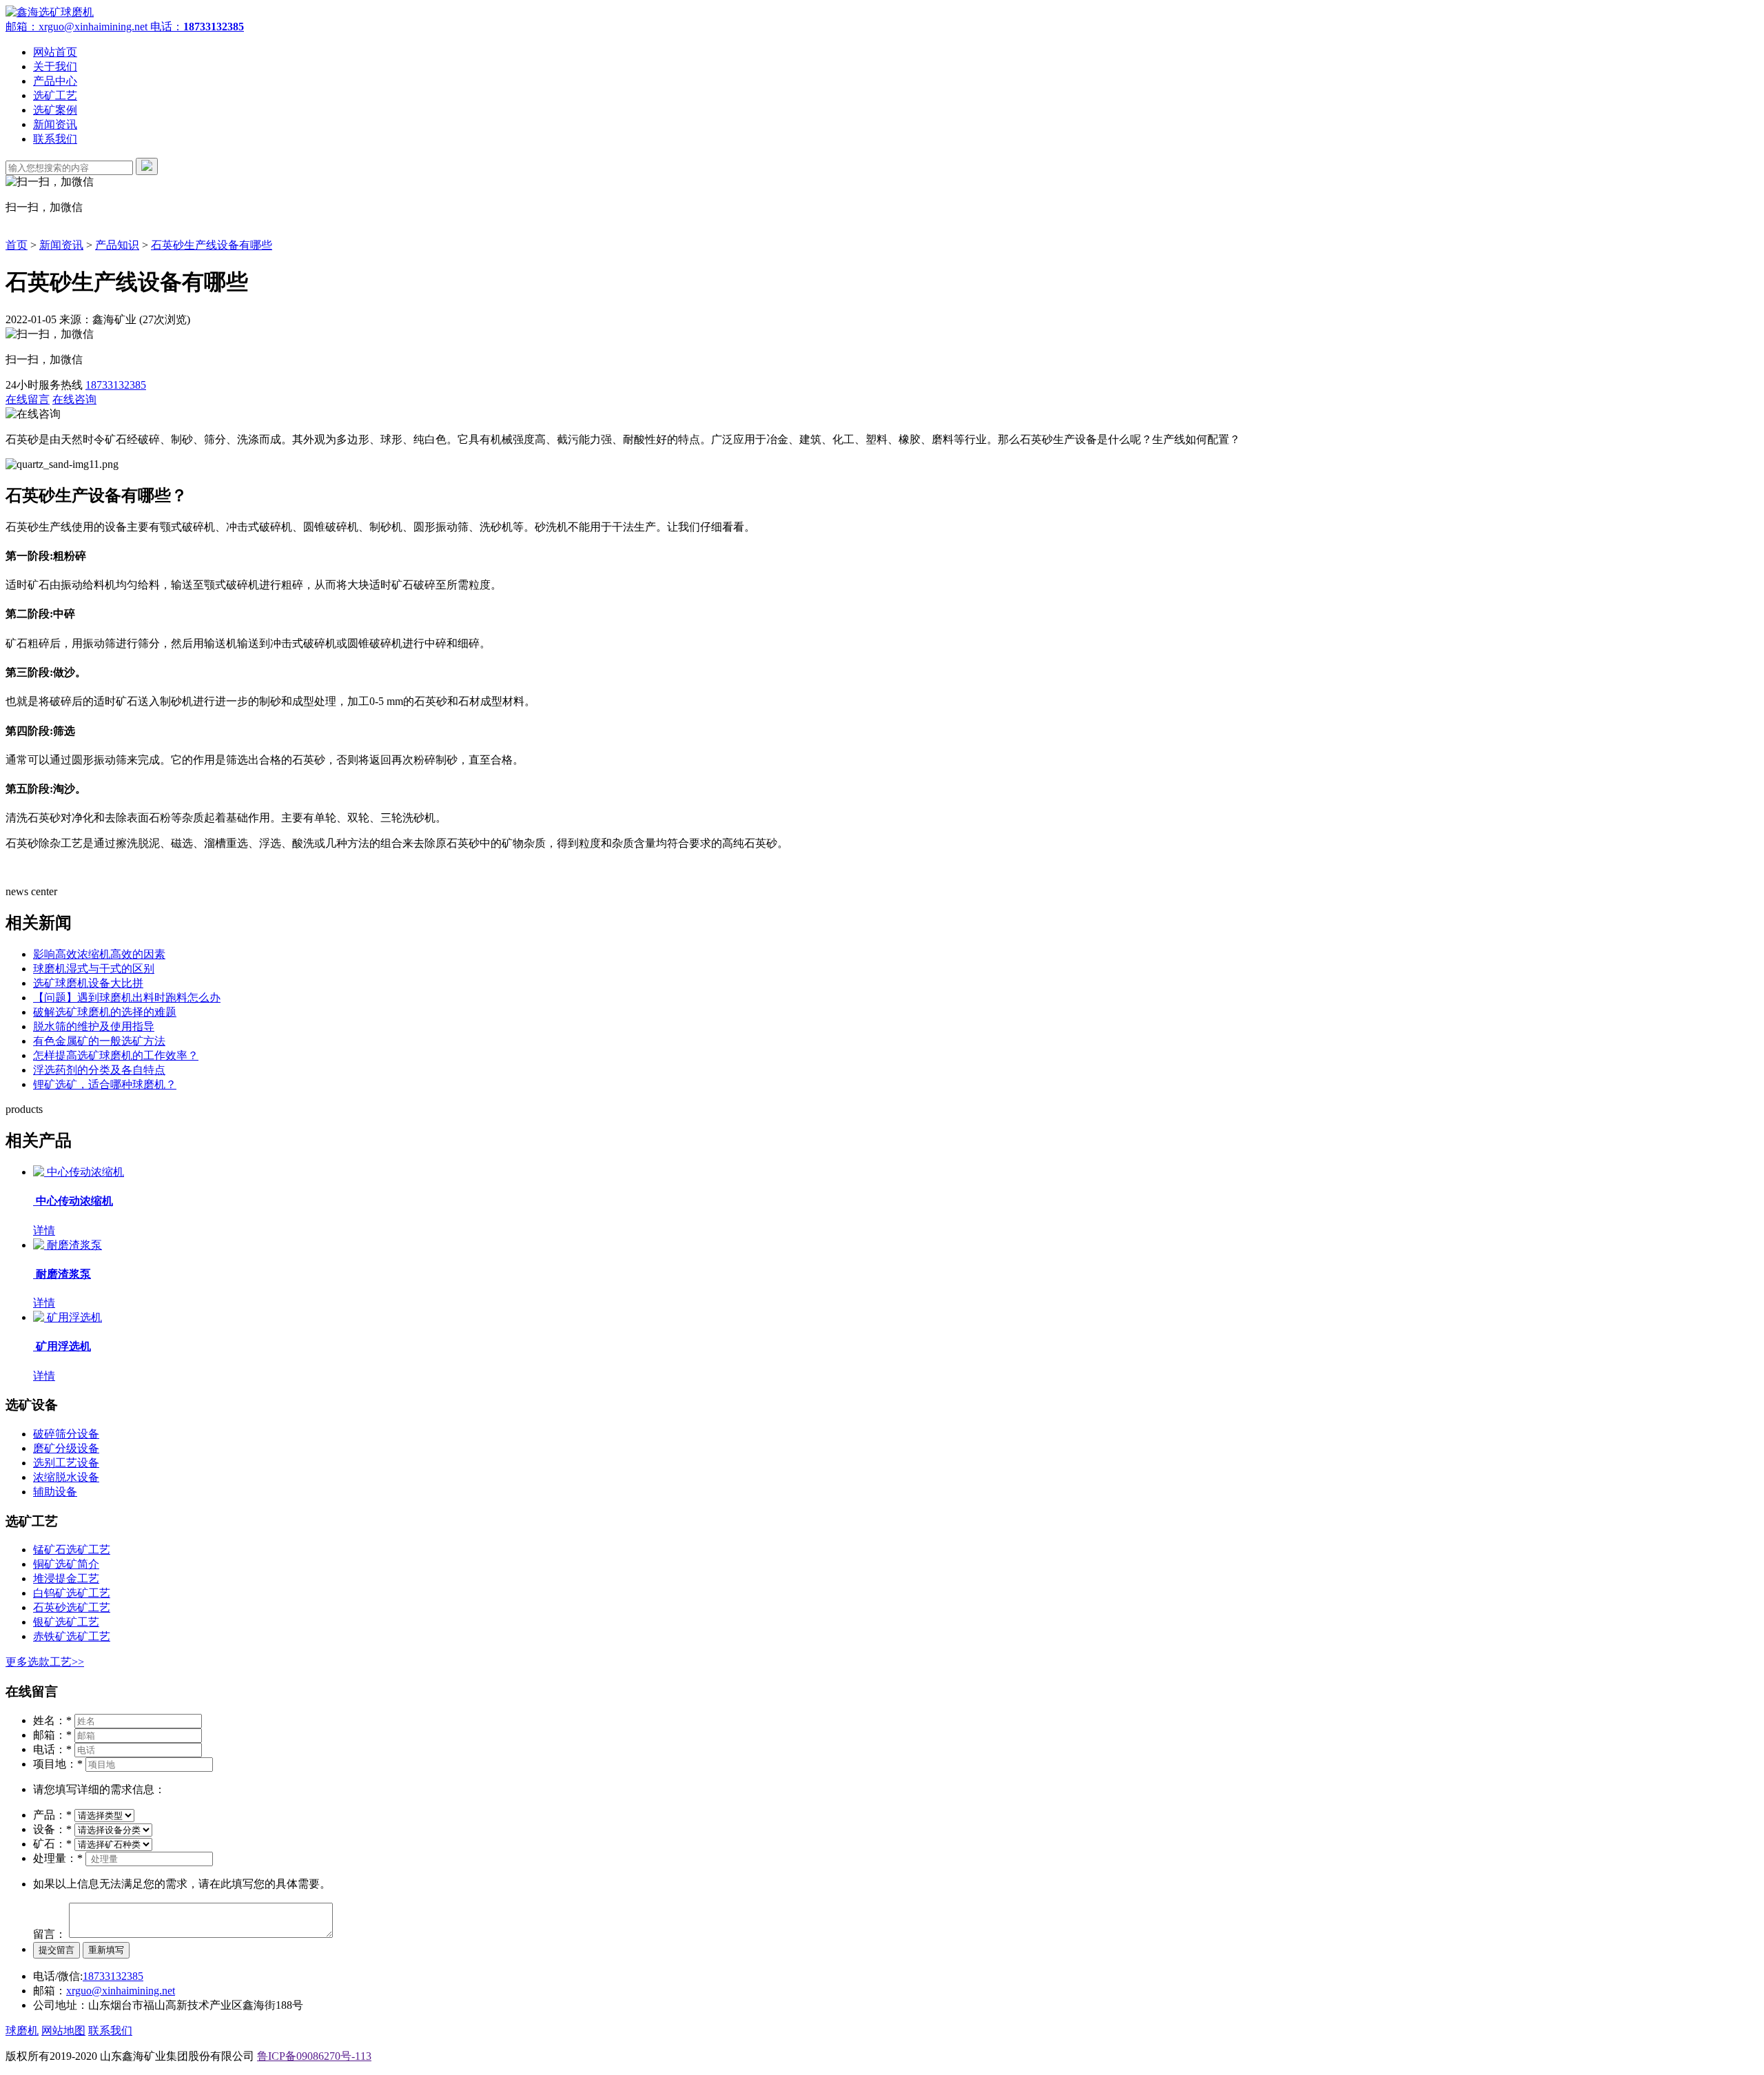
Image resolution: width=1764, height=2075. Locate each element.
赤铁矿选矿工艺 (72, 1636)
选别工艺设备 (66, 1463)
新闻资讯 (55, 124)
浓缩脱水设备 (66, 1477)
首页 (17, 245)
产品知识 (117, 245)
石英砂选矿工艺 (72, 1607)
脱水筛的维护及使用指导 (94, 1026)
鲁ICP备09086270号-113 (314, 2056)
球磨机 (22, 2031)
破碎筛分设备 (66, 1434)
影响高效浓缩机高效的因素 (99, 954)
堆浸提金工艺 (66, 1578)
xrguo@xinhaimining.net (121, 1991)
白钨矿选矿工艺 (72, 1593)
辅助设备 (55, 1492)
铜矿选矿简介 (66, 1564)
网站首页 (55, 52)
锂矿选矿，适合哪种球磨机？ (105, 1084)
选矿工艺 (55, 95)
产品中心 (55, 81)
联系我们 (55, 139)
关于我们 (55, 67)
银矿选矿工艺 (66, 1622)
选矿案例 (55, 110)
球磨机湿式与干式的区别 (94, 969)
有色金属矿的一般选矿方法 (99, 1041)
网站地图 (63, 2031)
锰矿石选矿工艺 (72, 1550)
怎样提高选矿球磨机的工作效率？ (116, 1055)
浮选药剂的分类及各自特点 (99, 1070)
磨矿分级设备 (66, 1448)
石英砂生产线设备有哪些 (212, 245)
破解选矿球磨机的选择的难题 (105, 1012)
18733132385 (116, 385)
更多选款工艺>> (45, 1662)
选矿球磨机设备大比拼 (88, 983)
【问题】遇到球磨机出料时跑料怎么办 (127, 998)
